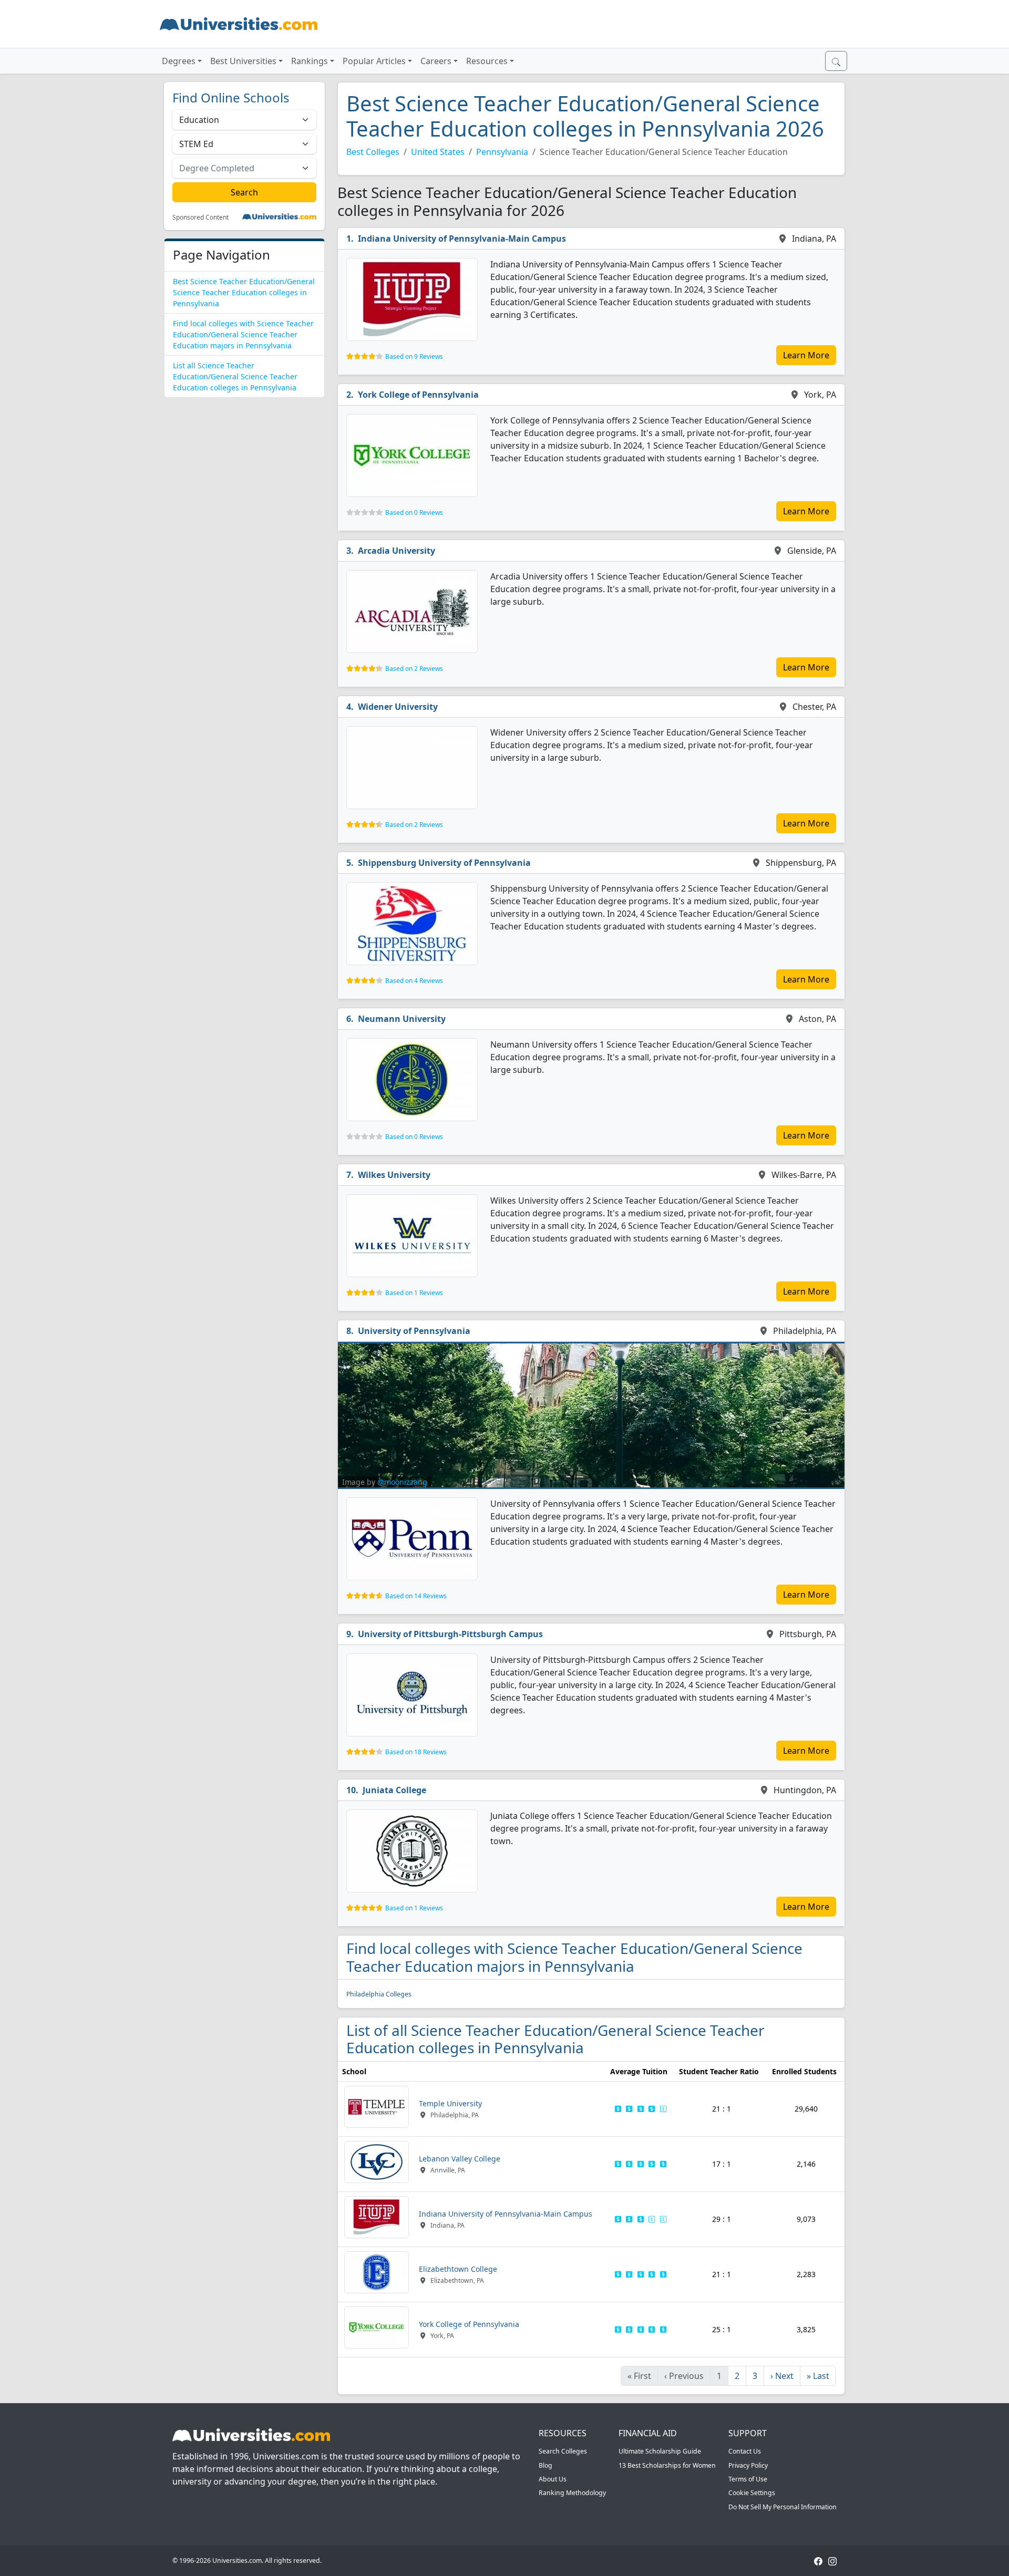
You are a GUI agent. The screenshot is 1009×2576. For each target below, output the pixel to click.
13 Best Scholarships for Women (667, 2465)
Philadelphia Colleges (379, 1994)
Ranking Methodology (572, 2493)
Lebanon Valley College (460, 2159)
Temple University (450, 2103)
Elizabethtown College (458, 2269)
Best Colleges (373, 152)
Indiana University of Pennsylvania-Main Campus (462, 239)
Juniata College (394, 1790)
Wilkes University (394, 1175)
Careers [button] (436, 61)
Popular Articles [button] (374, 61)
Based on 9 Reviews (414, 356)
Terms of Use (748, 2479)
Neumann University (402, 1019)
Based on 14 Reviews (416, 1596)
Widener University (398, 707)
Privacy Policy (748, 2465)
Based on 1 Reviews (414, 1293)
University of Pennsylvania (414, 1331)
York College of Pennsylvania (418, 395)
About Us (553, 2479)
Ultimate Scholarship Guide (660, 2451)
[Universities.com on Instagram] (832, 2561)
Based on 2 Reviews (414, 669)
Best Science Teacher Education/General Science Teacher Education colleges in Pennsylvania (244, 292)
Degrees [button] (179, 61)
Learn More (806, 355)
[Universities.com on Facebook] (818, 2561)
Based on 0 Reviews (414, 513)
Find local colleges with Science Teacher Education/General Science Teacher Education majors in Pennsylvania (243, 334)
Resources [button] (487, 61)
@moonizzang (402, 1482)
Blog (545, 2465)
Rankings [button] (310, 61)
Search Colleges (563, 2451)
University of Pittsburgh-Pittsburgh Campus (450, 1634)
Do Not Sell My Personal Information (783, 2507)
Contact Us (745, 2451)
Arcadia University (397, 551)
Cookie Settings (752, 2493)
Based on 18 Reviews (416, 1752)
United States (438, 152)
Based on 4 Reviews (414, 981)
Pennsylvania (502, 152)
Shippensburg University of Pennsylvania (444, 863)
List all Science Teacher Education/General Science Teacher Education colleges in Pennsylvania (235, 376)
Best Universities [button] (243, 61)
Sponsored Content (200, 218)
